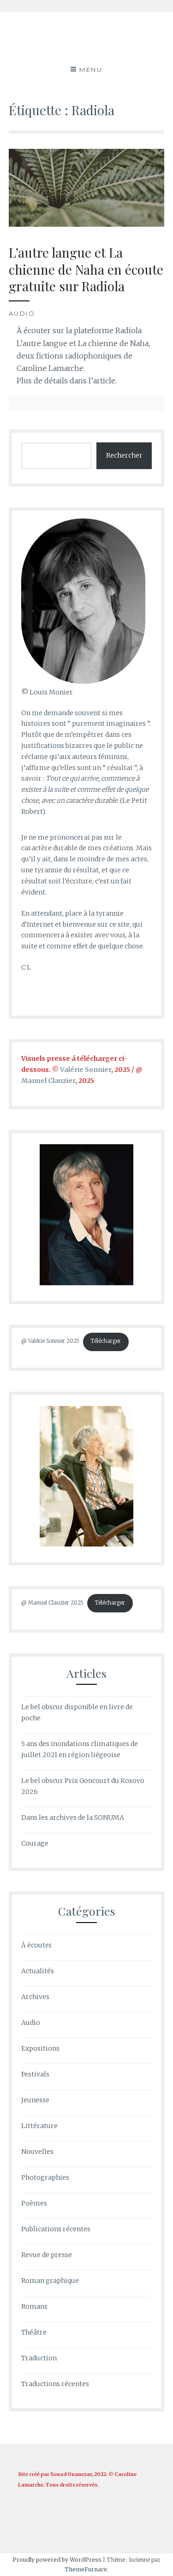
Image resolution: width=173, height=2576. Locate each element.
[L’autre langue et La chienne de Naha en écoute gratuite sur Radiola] (87, 224)
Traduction (39, 2358)
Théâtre (34, 2332)
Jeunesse (35, 2100)
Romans (34, 2306)
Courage (35, 1843)
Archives (35, 1997)
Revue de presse (47, 2255)
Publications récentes (56, 2229)
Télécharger (106, 1341)
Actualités (38, 1971)
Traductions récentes (55, 2384)
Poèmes (34, 2203)
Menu (91, 70)
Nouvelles (37, 2152)
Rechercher (124, 455)
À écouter (37, 1945)
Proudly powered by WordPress (57, 2560)
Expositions (40, 2048)
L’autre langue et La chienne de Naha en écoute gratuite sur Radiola (86, 269)
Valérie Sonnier (86, 1070)
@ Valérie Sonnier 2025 (50, 1341)
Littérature (39, 2126)
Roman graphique (50, 2281)
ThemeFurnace (86, 2569)
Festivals (35, 2074)
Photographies (45, 2177)
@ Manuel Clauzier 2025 (52, 1603)
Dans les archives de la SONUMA (73, 1817)
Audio (22, 313)
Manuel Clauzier (48, 1081)
